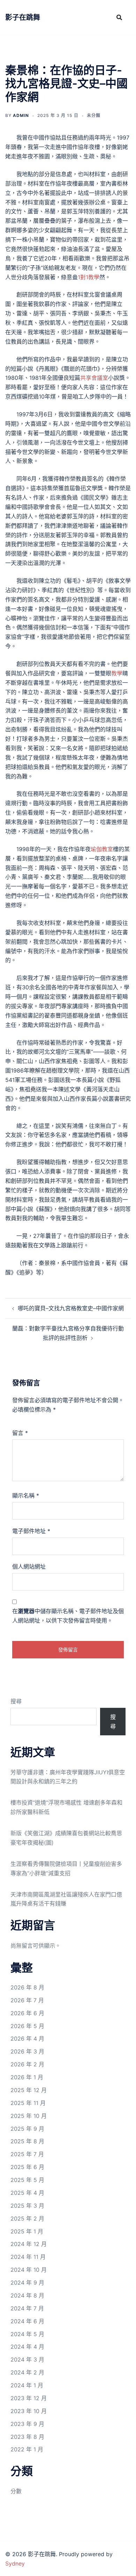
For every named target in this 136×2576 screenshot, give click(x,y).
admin (21, 115)
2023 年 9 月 (27, 2424)
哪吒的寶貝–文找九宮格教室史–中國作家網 (71, 1308)
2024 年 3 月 (27, 2359)
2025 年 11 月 (28, 2103)
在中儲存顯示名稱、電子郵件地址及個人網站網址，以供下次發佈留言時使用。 (68, 1616)
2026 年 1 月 (27, 2077)
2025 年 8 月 (27, 2141)
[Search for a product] (119, 17)
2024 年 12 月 (29, 2244)
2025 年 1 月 (27, 2231)
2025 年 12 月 (29, 2090)
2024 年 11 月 (28, 2257)
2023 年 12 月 (29, 2398)
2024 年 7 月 (27, 2308)
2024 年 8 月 (27, 2295)
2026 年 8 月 (27, 1987)
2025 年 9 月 (27, 2129)
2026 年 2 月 (27, 2064)
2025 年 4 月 (27, 2193)
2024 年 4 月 (27, 2347)
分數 (16, 2491)
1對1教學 (89, 277)
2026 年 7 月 (27, 2000)
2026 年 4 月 (27, 2039)
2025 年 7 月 (27, 2154)
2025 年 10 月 (29, 2116)
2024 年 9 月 (27, 2283)
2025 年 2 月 (27, 2218)
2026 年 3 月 (27, 2051)
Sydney (15, 2563)
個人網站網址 (29, 1566)
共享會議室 (94, 378)
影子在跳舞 (23, 17)
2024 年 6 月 (27, 2321)
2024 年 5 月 (27, 2334)
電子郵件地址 (31, 1531)
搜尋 (16, 1701)
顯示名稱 (26, 1495)
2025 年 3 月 (27, 2206)
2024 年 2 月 (27, 2372)
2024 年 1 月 (27, 2385)
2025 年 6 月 (27, 2167)
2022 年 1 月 (27, 2449)
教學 (117, 673)
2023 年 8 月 (27, 2437)
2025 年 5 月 (27, 2180)
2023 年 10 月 (29, 2411)
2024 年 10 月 (29, 2270)
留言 (20, 1433)
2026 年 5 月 (27, 2026)
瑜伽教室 (102, 849)
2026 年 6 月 (27, 2013)
